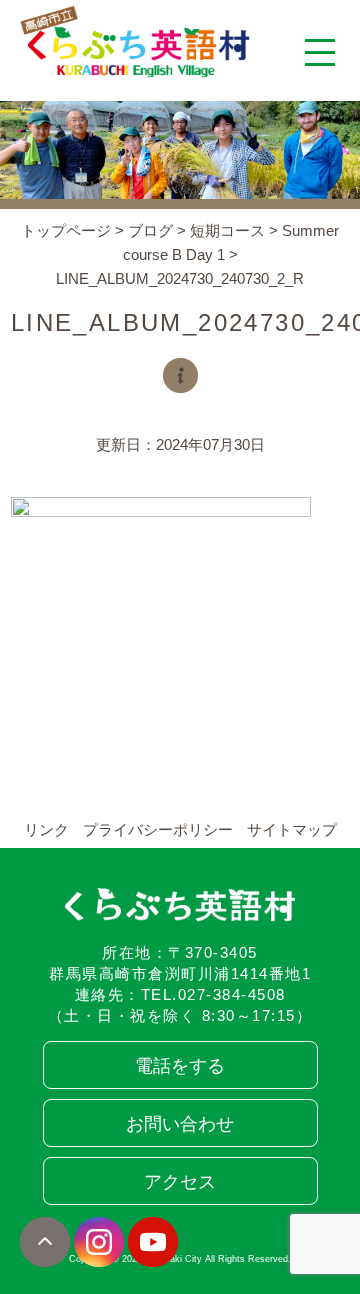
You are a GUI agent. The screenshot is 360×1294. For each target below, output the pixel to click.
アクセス (180, 1182)
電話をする (180, 1066)
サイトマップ (292, 829)
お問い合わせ (180, 1124)
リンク (46, 829)
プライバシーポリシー (158, 829)
